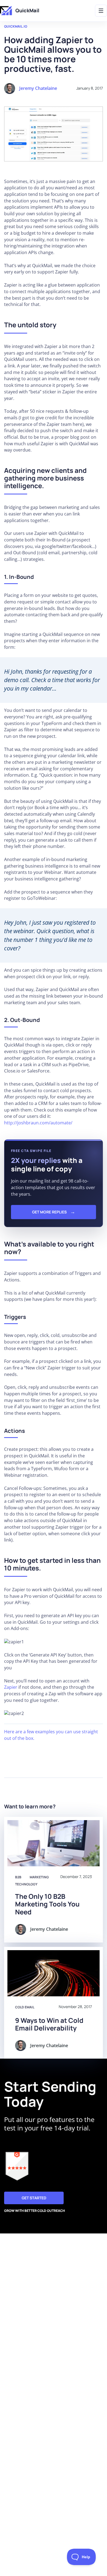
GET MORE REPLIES (50, 1212)
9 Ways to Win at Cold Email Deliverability (49, 2024)
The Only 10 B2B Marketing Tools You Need (47, 1904)
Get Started (34, 2198)
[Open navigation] (101, 11)
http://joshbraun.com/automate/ (38, 1123)
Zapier (11, 1687)
